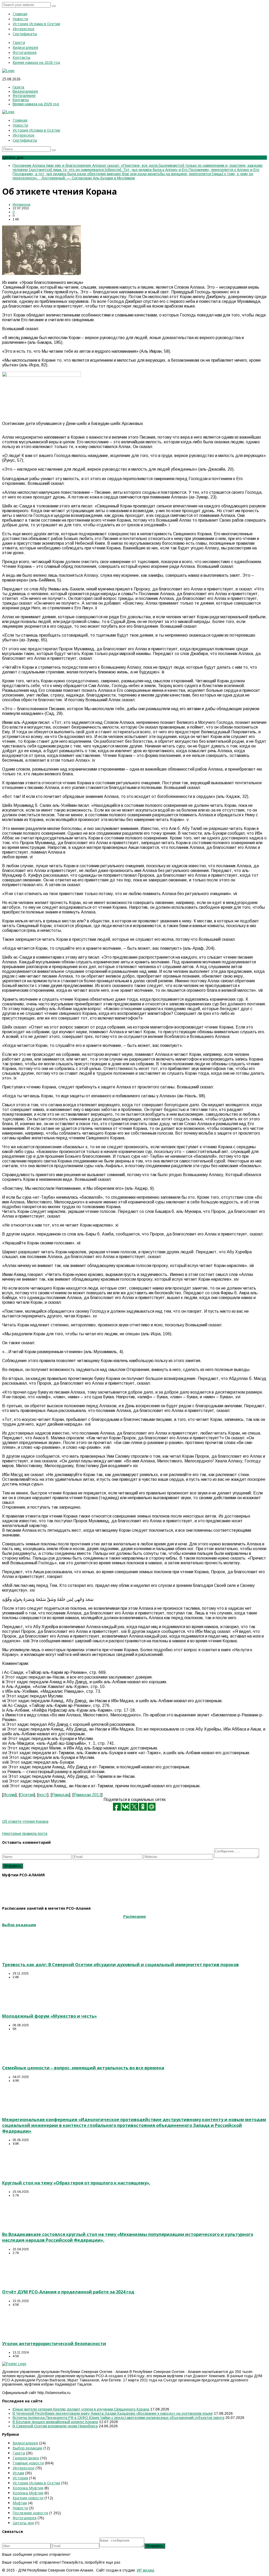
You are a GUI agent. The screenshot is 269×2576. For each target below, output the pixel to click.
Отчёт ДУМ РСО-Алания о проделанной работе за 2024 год (68, 2292)
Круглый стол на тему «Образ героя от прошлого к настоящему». (76, 2183)
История (20, 2478)
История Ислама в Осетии (36, 2483)
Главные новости (28, 2463)
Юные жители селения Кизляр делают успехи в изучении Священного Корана (81, 2409)
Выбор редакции (27, 2448)
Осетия (27, 1795)
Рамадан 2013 (87, 1795)
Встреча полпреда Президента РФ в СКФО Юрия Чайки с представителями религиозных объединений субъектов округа (118, 2418)
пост (43, 1795)
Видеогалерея (25, 2443)
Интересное (22, 205)
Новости (20, 2508)
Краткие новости (28, 2498)
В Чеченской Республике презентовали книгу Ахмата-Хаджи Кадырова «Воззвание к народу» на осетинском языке (113, 2413)
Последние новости (30, 2513)
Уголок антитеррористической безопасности (54, 2344)
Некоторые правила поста (25, 1834)
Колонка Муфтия (28, 2488)
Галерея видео (26, 2458)
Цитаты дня (23, 2523)
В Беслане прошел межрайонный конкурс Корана (55, 2422)
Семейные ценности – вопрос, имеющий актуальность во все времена (83, 2068)
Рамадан (60, 1795)
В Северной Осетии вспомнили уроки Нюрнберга (55, 2426)
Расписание (135, 1917)
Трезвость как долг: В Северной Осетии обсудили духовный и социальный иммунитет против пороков (120, 1965)
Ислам (9, 1795)
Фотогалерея (25, 2518)
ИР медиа (146, 2570)
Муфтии (20, 2503)
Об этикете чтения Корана (25, 1821)
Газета (19, 2453)
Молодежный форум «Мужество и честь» (50, 2016)
